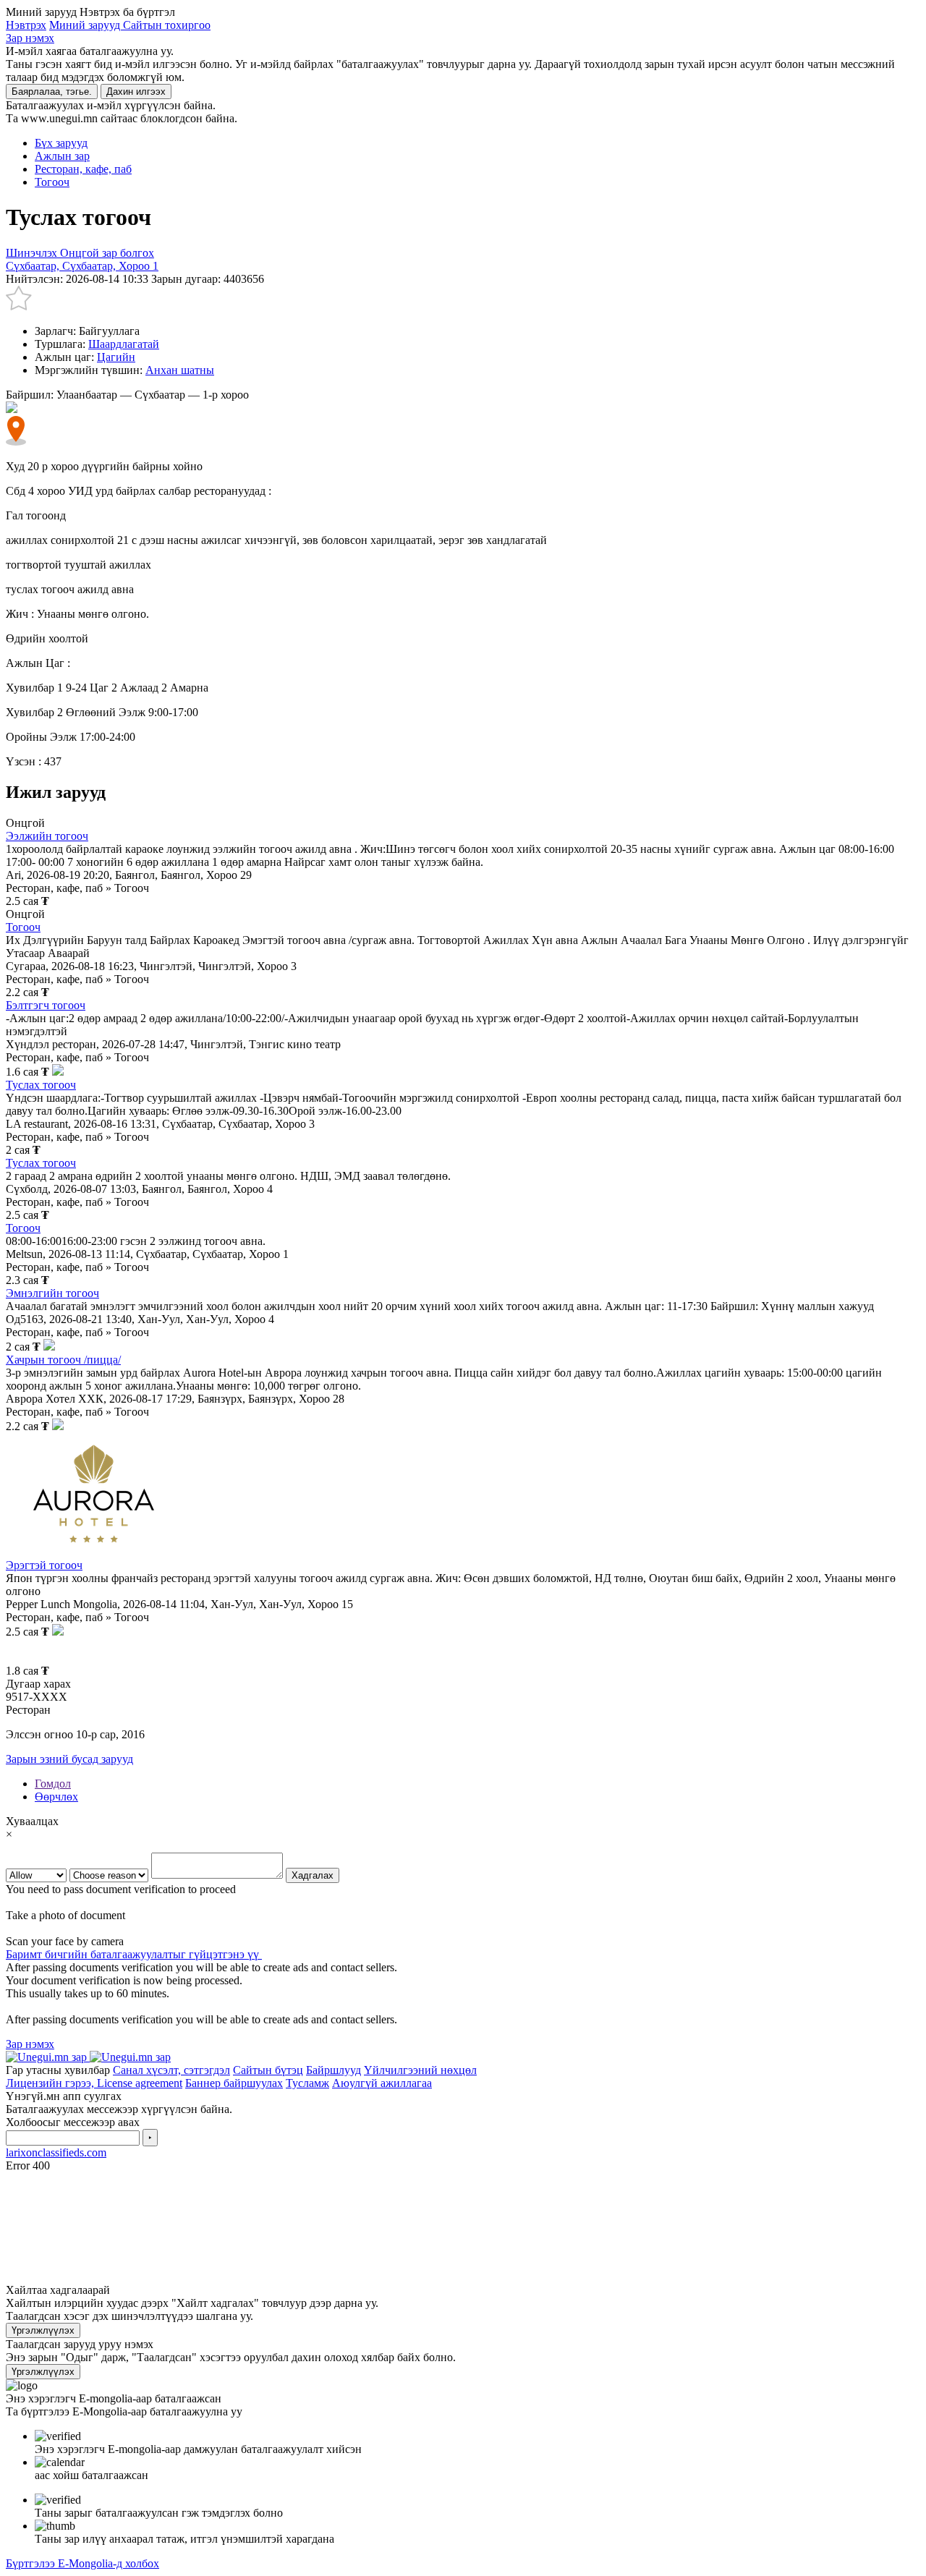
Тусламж (307, 2083)
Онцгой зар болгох (107, 253)
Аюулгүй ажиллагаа (382, 2083)
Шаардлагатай (124, 344)
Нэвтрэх (26, 25)
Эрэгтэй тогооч (44, 1565)
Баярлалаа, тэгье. (52, 92)
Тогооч (23, 927)
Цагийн (116, 357)
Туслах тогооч (41, 1085)
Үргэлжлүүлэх (43, 2330)
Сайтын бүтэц (268, 2070)
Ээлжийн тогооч (47, 836)
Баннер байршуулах (234, 2083)
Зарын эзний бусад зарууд (69, 1759)
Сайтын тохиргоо (167, 25)
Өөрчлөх (56, 1797)
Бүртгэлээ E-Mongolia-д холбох (82, 2563)
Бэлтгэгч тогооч (46, 1005)
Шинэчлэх (33, 253)
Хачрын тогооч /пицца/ (63, 1360)
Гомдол (53, 1784)
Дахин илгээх (136, 92)
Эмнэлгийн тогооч (52, 1293)
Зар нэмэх (30, 38)
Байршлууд (334, 2070)
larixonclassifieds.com (56, 2152)
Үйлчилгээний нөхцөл (420, 2070)
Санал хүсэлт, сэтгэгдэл (171, 2070)
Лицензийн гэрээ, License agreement (94, 2083)
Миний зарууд (86, 25)
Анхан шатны (180, 370)
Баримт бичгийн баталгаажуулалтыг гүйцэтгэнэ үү (134, 1954)
